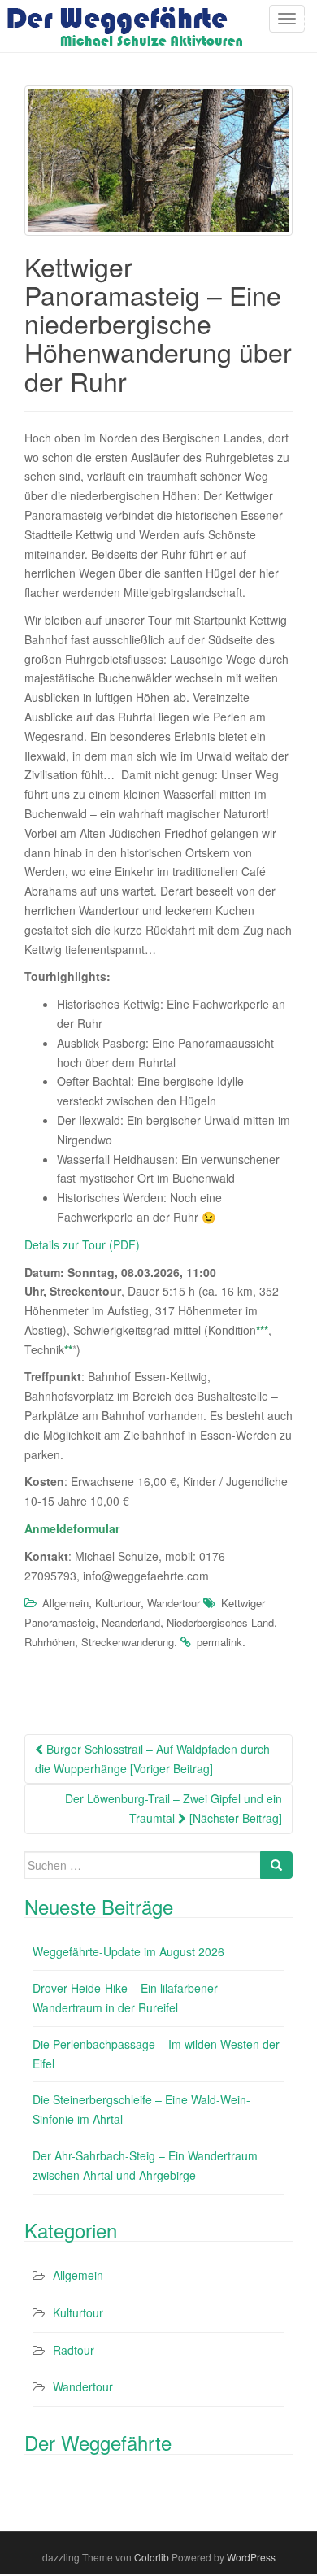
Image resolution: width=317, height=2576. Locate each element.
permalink (219, 1642)
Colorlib (152, 2557)
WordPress (251, 2557)
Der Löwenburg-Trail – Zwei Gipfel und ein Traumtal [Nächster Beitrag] (174, 1808)
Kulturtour (118, 1603)
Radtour (74, 2350)
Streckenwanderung (128, 1642)
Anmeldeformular (72, 1528)
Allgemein (65, 1603)
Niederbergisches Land (220, 1622)
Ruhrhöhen (50, 1642)
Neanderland (131, 1622)
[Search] (276, 1865)
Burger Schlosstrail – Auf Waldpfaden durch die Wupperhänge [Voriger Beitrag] (152, 1759)
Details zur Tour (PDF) (82, 1244)
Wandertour (174, 1603)
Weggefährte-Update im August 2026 (128, 1951)
